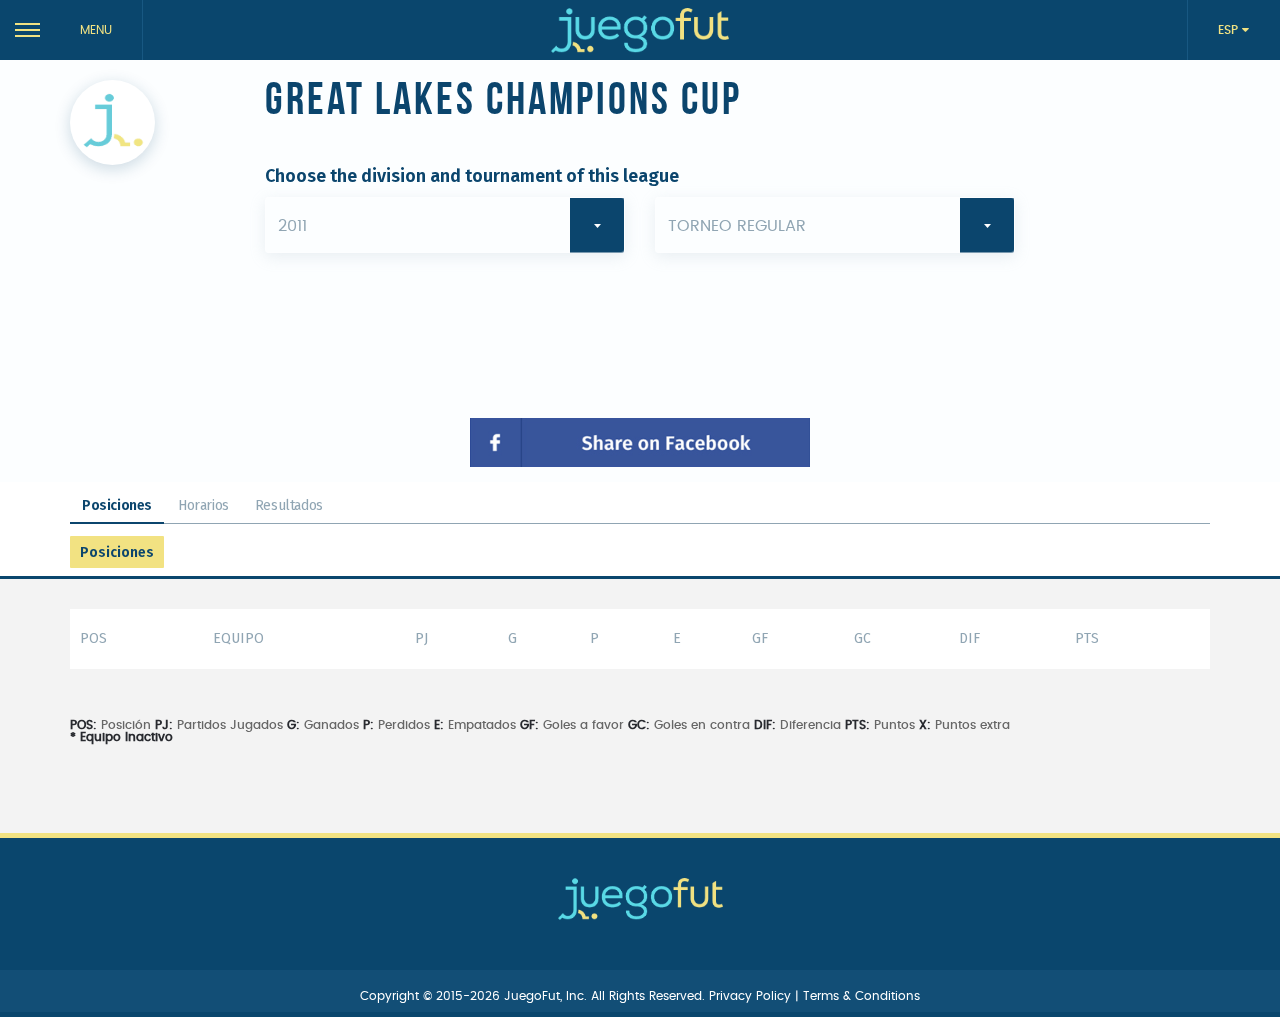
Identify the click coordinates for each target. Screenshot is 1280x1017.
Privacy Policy (752, 996)
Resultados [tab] (289, 505)
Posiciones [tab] (117, 505)
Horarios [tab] (203, 505)
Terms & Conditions (861, 996)
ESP (1230, 30)
